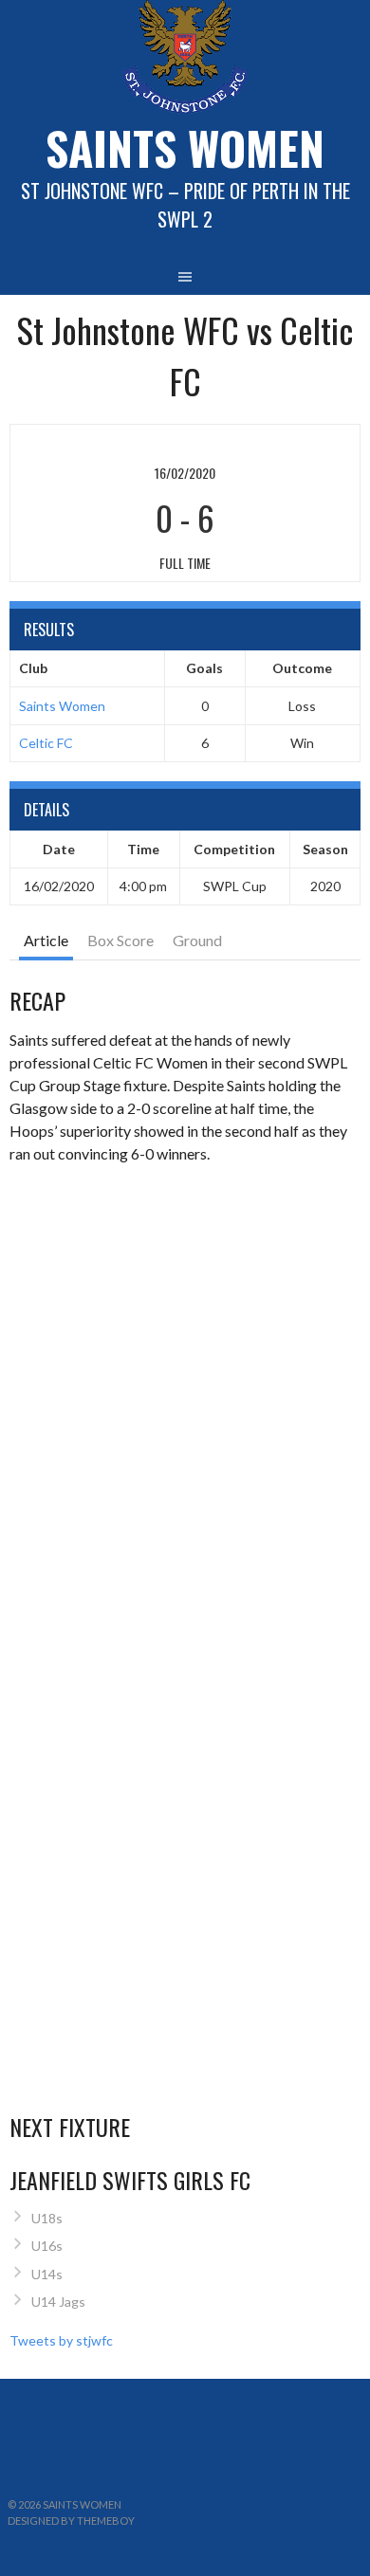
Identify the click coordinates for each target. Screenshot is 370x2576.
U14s (47, 2274)
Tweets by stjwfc (61, 2340)
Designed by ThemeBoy (71, 2521)
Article (46, 940)
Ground (197, 940)
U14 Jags (58, 2302)
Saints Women (62, 706)
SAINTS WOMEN (185, 147)
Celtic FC (46, 743)
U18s (47, 2218)
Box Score (120, 940)
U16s (47, 2246)
